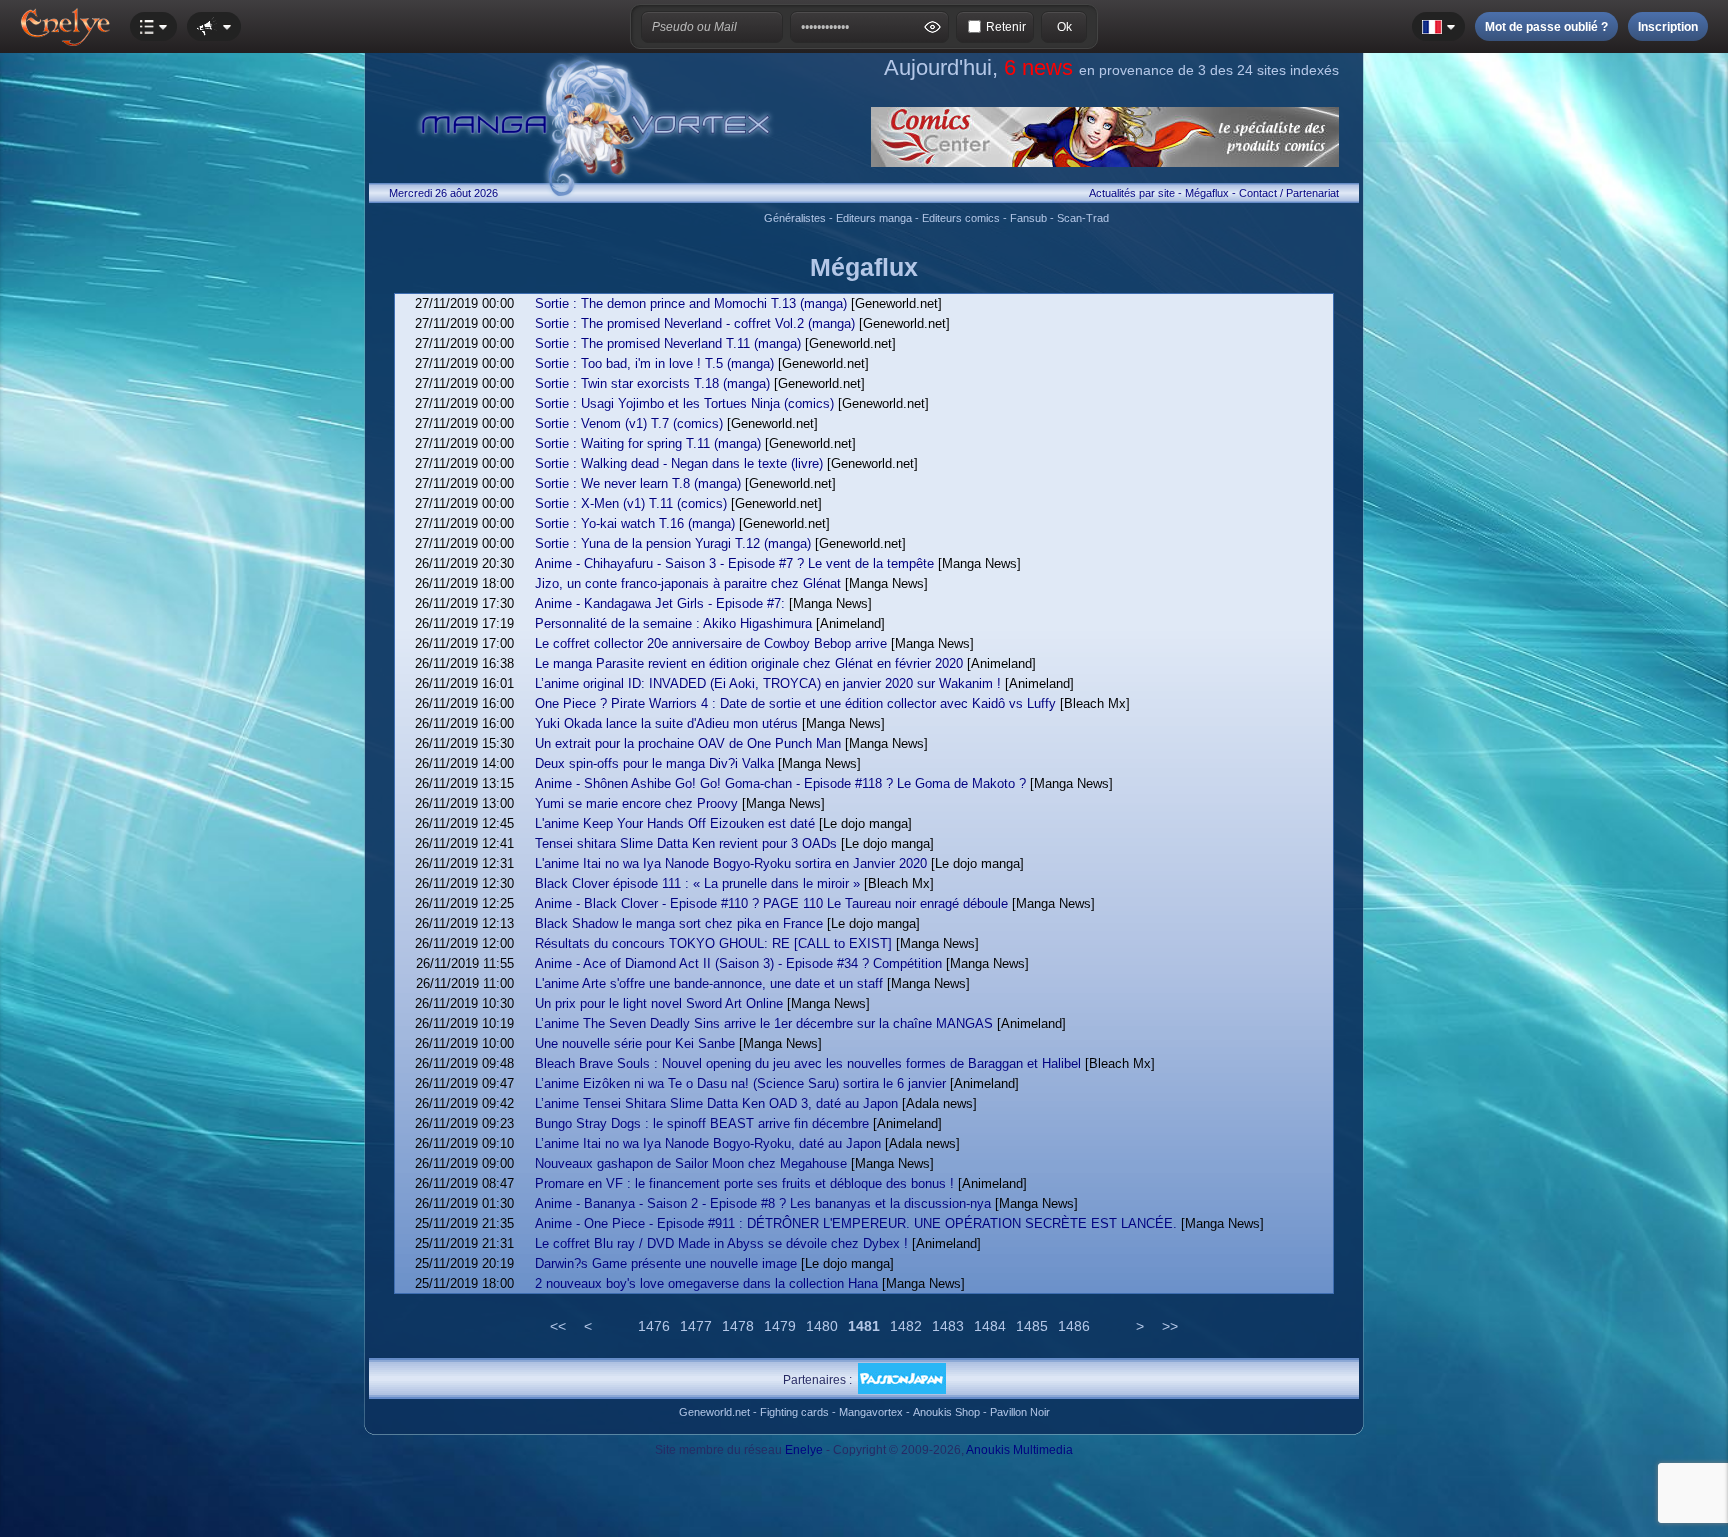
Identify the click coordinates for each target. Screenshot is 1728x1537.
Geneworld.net (714, 1412)
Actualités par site (1132, 193)
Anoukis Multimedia (1019, 1450)
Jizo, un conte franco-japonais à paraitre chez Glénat (688, 583)
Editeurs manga (874, 218)
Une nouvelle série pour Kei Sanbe (635, 1043)
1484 (990, 1326)
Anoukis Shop (946, 1412)
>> (1170, 1326)
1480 (822, 1326)
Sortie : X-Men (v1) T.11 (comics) (631, 503)
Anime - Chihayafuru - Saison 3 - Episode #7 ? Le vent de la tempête (734, 563)
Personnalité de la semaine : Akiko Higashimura (673, 623)
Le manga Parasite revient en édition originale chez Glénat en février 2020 (749, 663)
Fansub (1028, 218)
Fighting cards (794, 1412)
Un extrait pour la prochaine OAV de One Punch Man (688, 743)
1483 (948, 1326)
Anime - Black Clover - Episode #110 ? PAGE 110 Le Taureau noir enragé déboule (771, 903)
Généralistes (795, 218)
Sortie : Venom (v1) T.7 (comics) (629, 423)
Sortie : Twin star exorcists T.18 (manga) (652, 383)
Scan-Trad (1083, 218)
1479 (780, 1326)
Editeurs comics (961, 218)
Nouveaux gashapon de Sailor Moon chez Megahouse (691, 1163)
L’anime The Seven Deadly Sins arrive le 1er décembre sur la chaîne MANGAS (764, 1023)
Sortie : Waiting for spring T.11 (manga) (648, 443)
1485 (1032, 1326)
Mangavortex (871, 1412)
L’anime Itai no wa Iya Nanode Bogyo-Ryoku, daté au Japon (708, 1143)
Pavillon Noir (1020, 1412)
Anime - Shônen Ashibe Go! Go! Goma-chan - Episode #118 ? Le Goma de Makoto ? (780, 783)
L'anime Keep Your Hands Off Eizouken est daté (675, 823)
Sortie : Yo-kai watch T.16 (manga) (635, 523)
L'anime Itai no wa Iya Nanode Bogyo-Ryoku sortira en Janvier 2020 (731, 863)
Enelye (804, 1450)
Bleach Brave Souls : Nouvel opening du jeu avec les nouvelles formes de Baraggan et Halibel (808, 1063)
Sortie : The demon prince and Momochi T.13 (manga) (691, 303)
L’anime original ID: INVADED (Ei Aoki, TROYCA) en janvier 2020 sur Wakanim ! (768, 683)
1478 (738, 1326)
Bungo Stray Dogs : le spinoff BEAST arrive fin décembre (702, 1123)
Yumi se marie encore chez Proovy (636, 803)
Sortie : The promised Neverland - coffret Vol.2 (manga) (695, 323)
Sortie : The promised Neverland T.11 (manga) (668, 343)
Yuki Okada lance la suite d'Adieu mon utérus (666, 723)
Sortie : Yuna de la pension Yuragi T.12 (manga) (673, 543)
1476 (654, 1326)
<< (558, 1326)
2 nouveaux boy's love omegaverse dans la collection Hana (706, 1283)
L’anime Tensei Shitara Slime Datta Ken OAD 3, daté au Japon (716, 1103)
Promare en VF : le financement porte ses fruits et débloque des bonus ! (744, 1183)
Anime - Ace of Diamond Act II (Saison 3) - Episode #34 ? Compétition (738, 963)
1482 (906, 1326)
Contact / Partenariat (1289, 193)
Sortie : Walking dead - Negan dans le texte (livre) (679, 463)
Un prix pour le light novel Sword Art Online (659, 1003)
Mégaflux (1207, 193)
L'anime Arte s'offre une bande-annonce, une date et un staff (709, 983)
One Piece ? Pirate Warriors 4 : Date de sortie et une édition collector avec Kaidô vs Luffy (795, 703)
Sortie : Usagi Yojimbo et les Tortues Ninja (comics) (684, 403)
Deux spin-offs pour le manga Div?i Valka (654, 763)
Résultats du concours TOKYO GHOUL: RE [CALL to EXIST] (713, 943)
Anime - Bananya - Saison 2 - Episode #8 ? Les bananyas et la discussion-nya (763, 1203)
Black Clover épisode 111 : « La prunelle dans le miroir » (697, 883)
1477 (696, 1326)
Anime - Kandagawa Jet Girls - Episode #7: (660, 603)
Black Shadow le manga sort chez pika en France (679, 923)
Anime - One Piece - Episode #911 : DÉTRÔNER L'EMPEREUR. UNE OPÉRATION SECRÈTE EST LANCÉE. (856, 1223)
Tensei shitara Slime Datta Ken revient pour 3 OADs (686, 843)
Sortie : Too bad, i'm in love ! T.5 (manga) (654, 363)
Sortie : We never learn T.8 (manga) (638, 483)
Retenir (1006, 27)
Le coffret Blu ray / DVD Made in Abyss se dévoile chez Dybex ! (721, 1243)
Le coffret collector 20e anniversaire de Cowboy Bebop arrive (711, 643)
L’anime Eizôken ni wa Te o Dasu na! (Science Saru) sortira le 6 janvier (740, 1083)
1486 (1074, 1326)
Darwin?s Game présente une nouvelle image (666, 1263)
